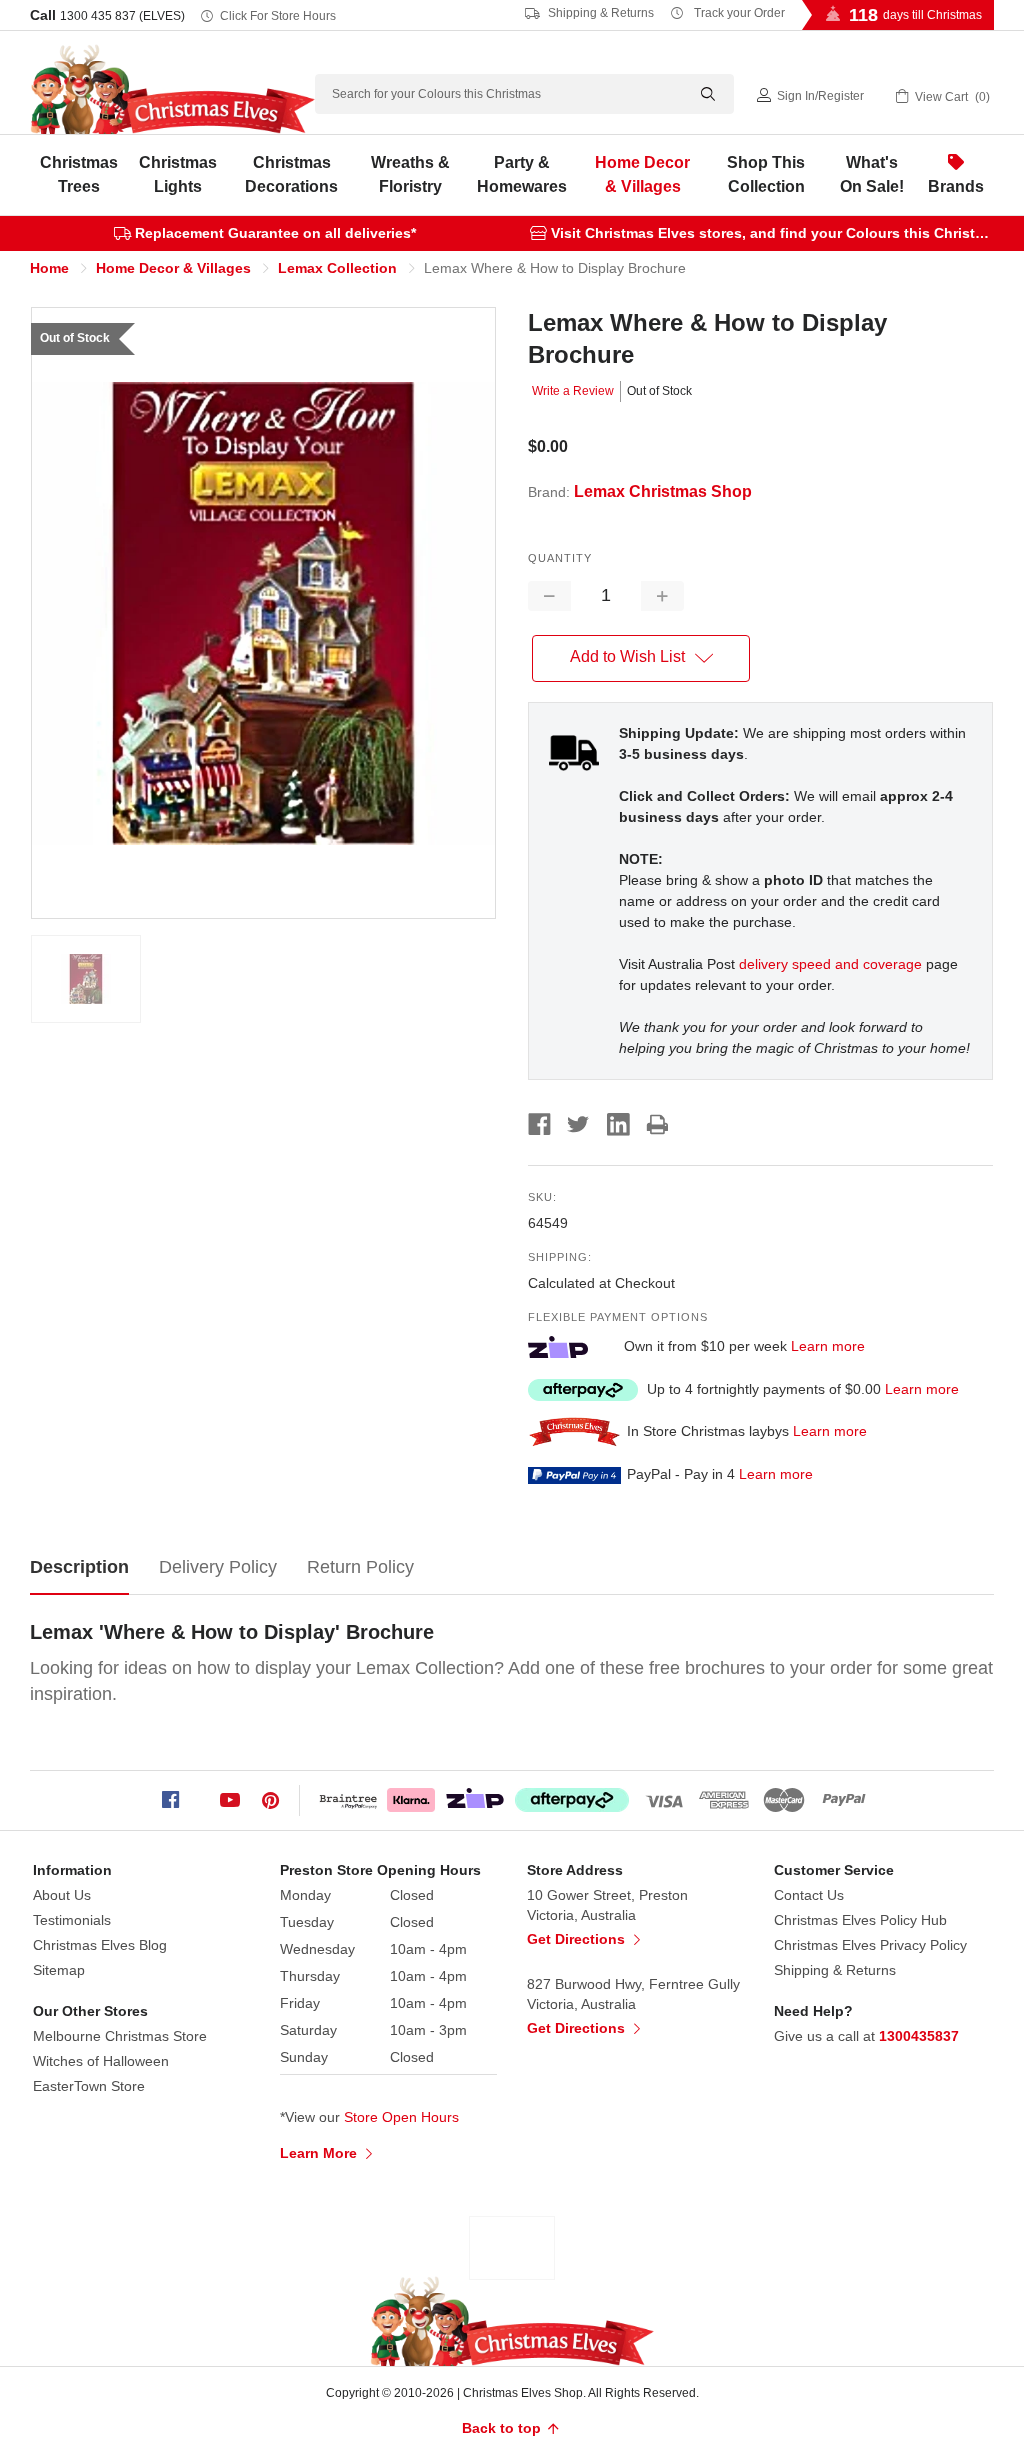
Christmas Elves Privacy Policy (870, 1945)
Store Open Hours (401, 2117)
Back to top (503, 2428)
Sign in (796, 96)
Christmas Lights (178, 174)
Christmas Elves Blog (100, 1945)
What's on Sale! (872, 174)
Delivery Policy (218, 1567)
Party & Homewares (522, 174)
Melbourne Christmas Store (120, 2036)
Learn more (828, 1346)
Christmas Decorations (291, 174)
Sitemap (59, 1970)
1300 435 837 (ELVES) (122, 16)
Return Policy (360, 1567)
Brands (956, 186)
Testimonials (72, 1920)
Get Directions (578, 1939)
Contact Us (809, 1895)
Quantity (560, 558)
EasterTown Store (89, 2086)
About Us (62, 1895)
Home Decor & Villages (642, 174)
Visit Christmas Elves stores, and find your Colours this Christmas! (779, 233)
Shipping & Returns (599, 13)
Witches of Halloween (101, 2061)
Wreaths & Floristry (410, 174)
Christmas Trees (79, 174)
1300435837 (919, 2036)
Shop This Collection (766, 174)
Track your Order (738, 13)
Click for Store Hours (278, 16)
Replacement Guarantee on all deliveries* (275, 233)
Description (79, 1567)
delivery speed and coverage (830, 964)
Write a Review (573, 391)
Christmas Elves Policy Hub (860, 1920)
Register (841, 96)
